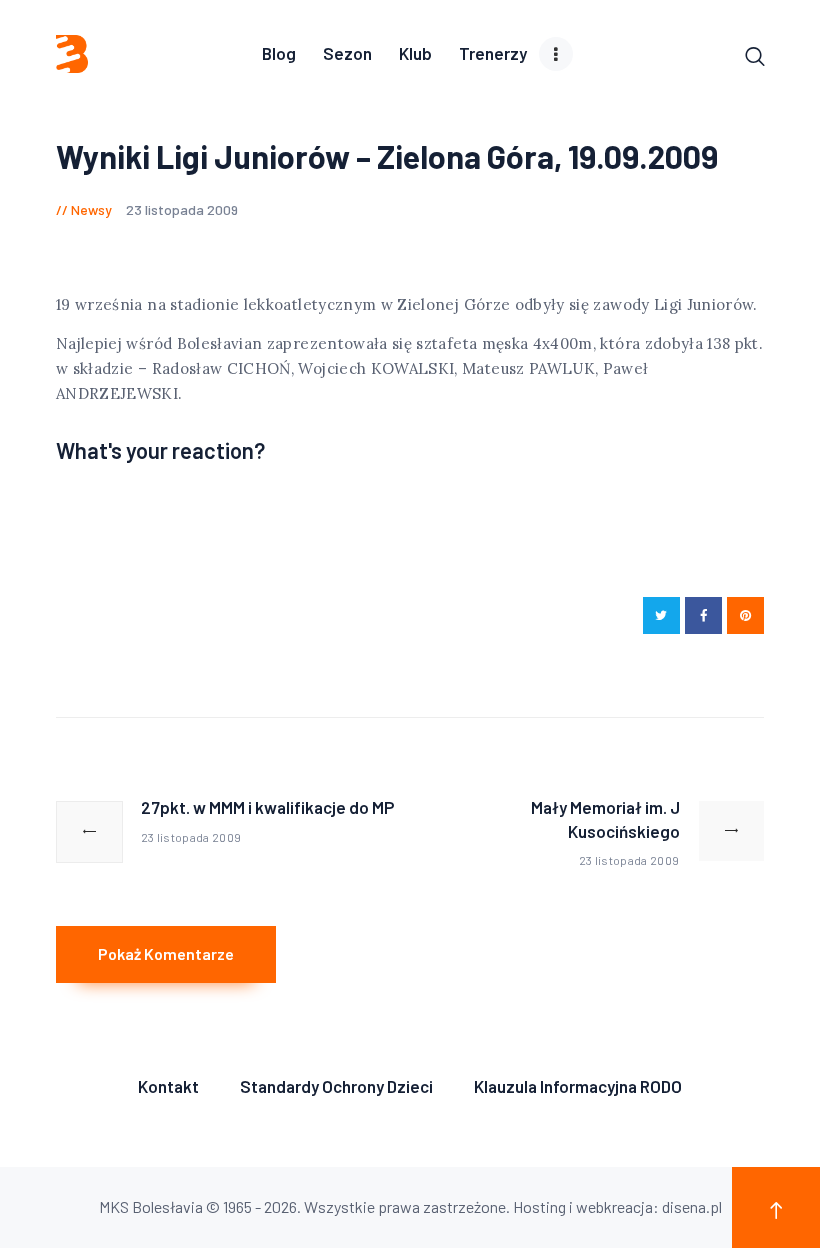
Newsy (91, 209)
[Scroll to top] (776, 1207)
